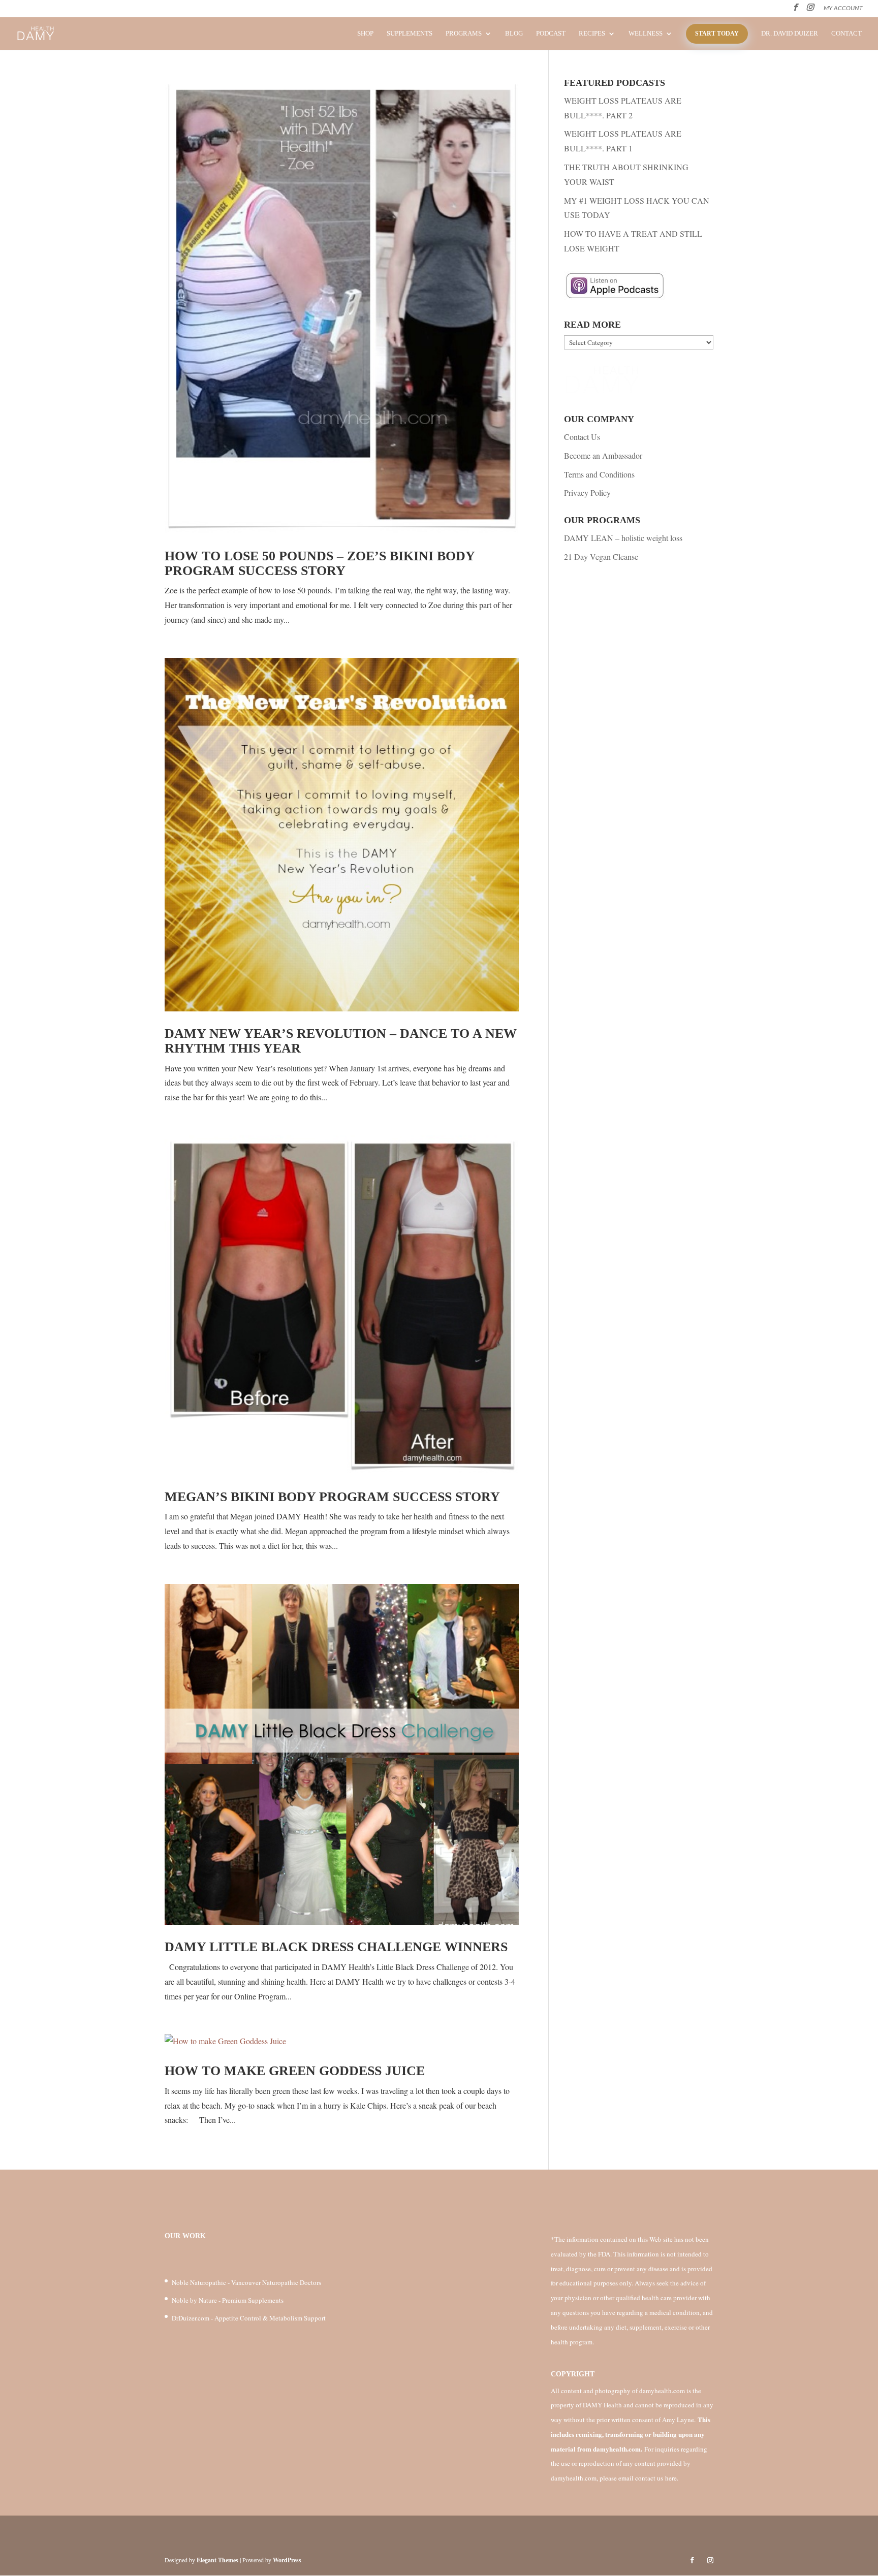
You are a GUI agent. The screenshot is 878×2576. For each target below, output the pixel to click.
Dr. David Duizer (790, 34)
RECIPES (592, 34)
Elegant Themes (217, 2560)
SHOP (365, 34)
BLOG (514, 34)
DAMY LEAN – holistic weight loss (623, 538)
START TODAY (717, 34)
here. (672, 2478)
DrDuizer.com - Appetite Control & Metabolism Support (249, 2318)
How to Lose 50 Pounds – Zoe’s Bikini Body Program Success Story (320, 563)
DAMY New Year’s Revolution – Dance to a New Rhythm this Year (341, 1041)
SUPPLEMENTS (410, 34)
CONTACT (846, 34)
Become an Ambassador (603, 455)
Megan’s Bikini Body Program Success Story (332, 1497)
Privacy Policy (587, 492)
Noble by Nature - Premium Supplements (228, 2300)
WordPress (287, 2560)
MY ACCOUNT (843, 8)
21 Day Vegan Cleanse (601, 556)
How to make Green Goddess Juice (295, 2071)
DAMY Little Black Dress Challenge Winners (336, 1947)
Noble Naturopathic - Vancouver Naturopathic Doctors (246, 2282)
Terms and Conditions (599, 474)
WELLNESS (646, 34)
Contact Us (582, 437)
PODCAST (551, 34)
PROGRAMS (464, 34)
